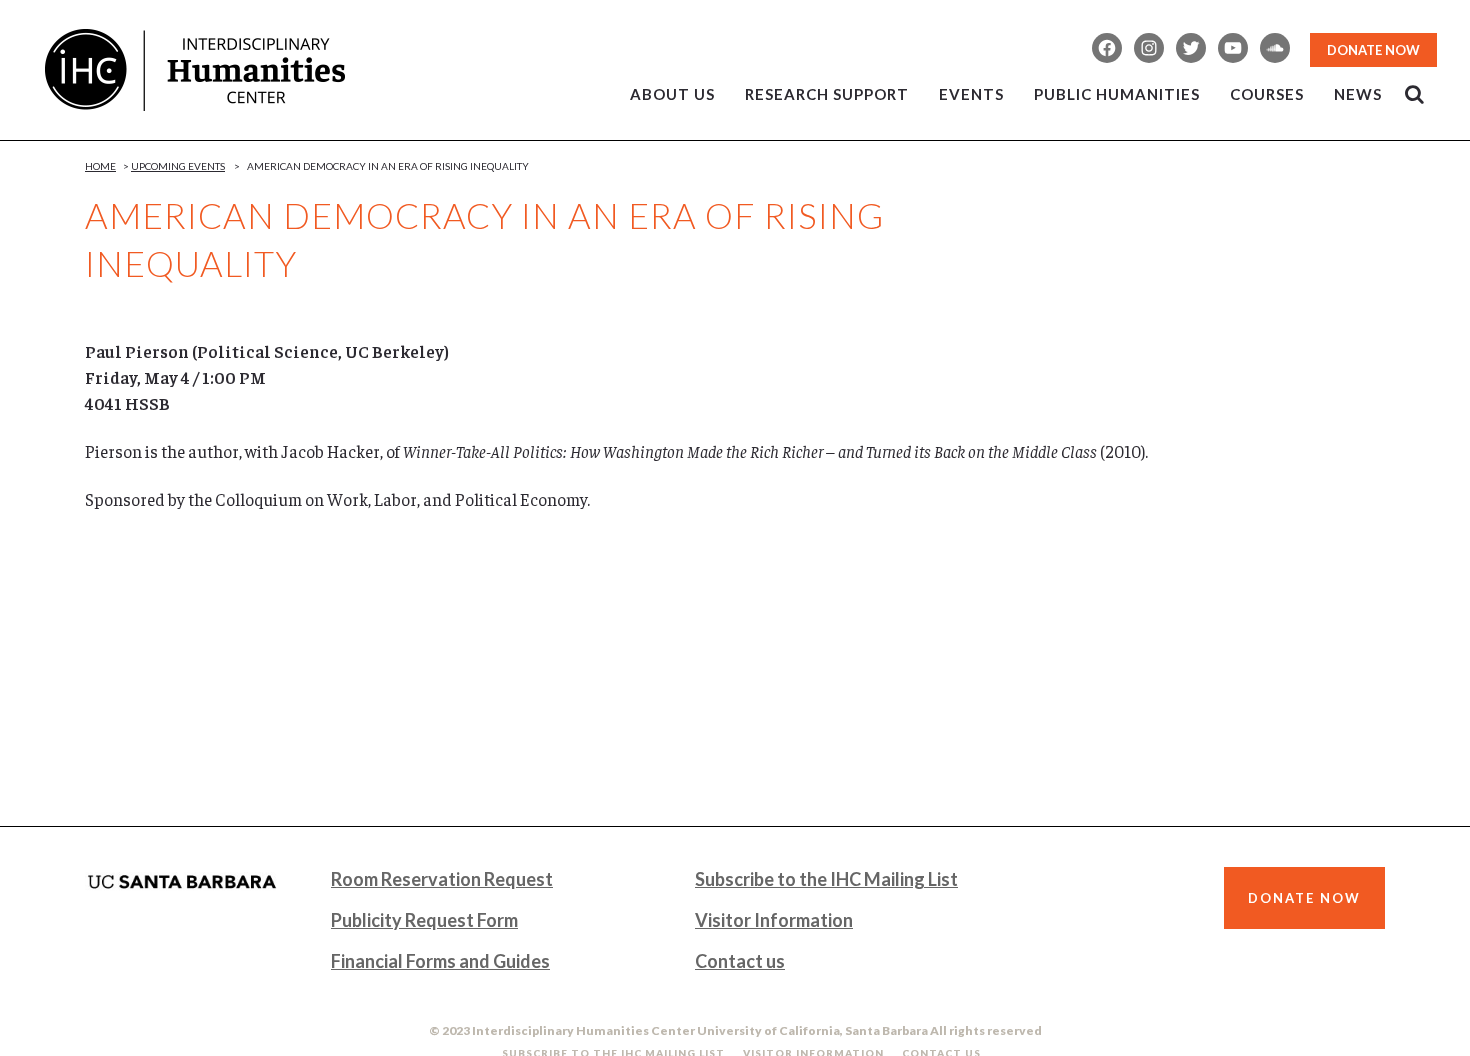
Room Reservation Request (442, 879)
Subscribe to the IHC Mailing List (826, 879)
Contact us (740, 961)
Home (100, 166)
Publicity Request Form (424, 920)
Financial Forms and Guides (440, 961)
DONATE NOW (1373, 50)
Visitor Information (774, 920)
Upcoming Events (178, 166)
